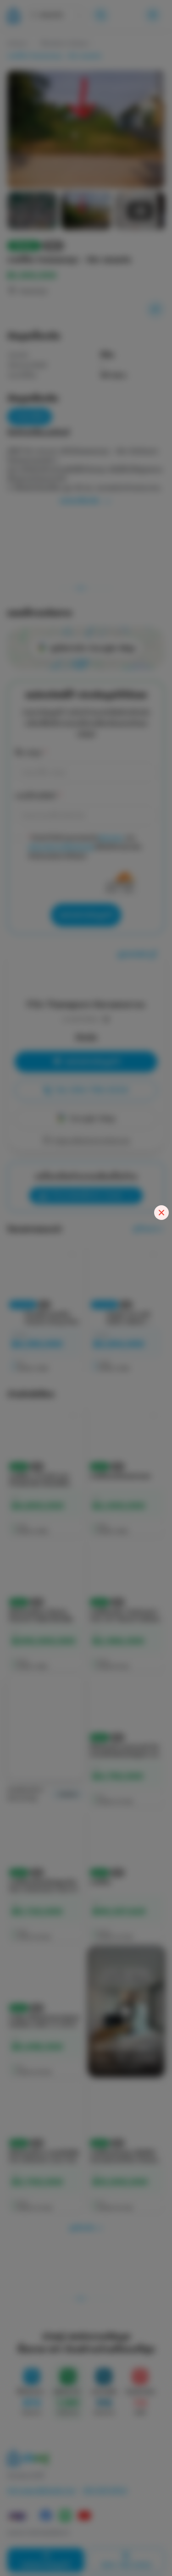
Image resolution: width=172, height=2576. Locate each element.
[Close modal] (161, 1213)
